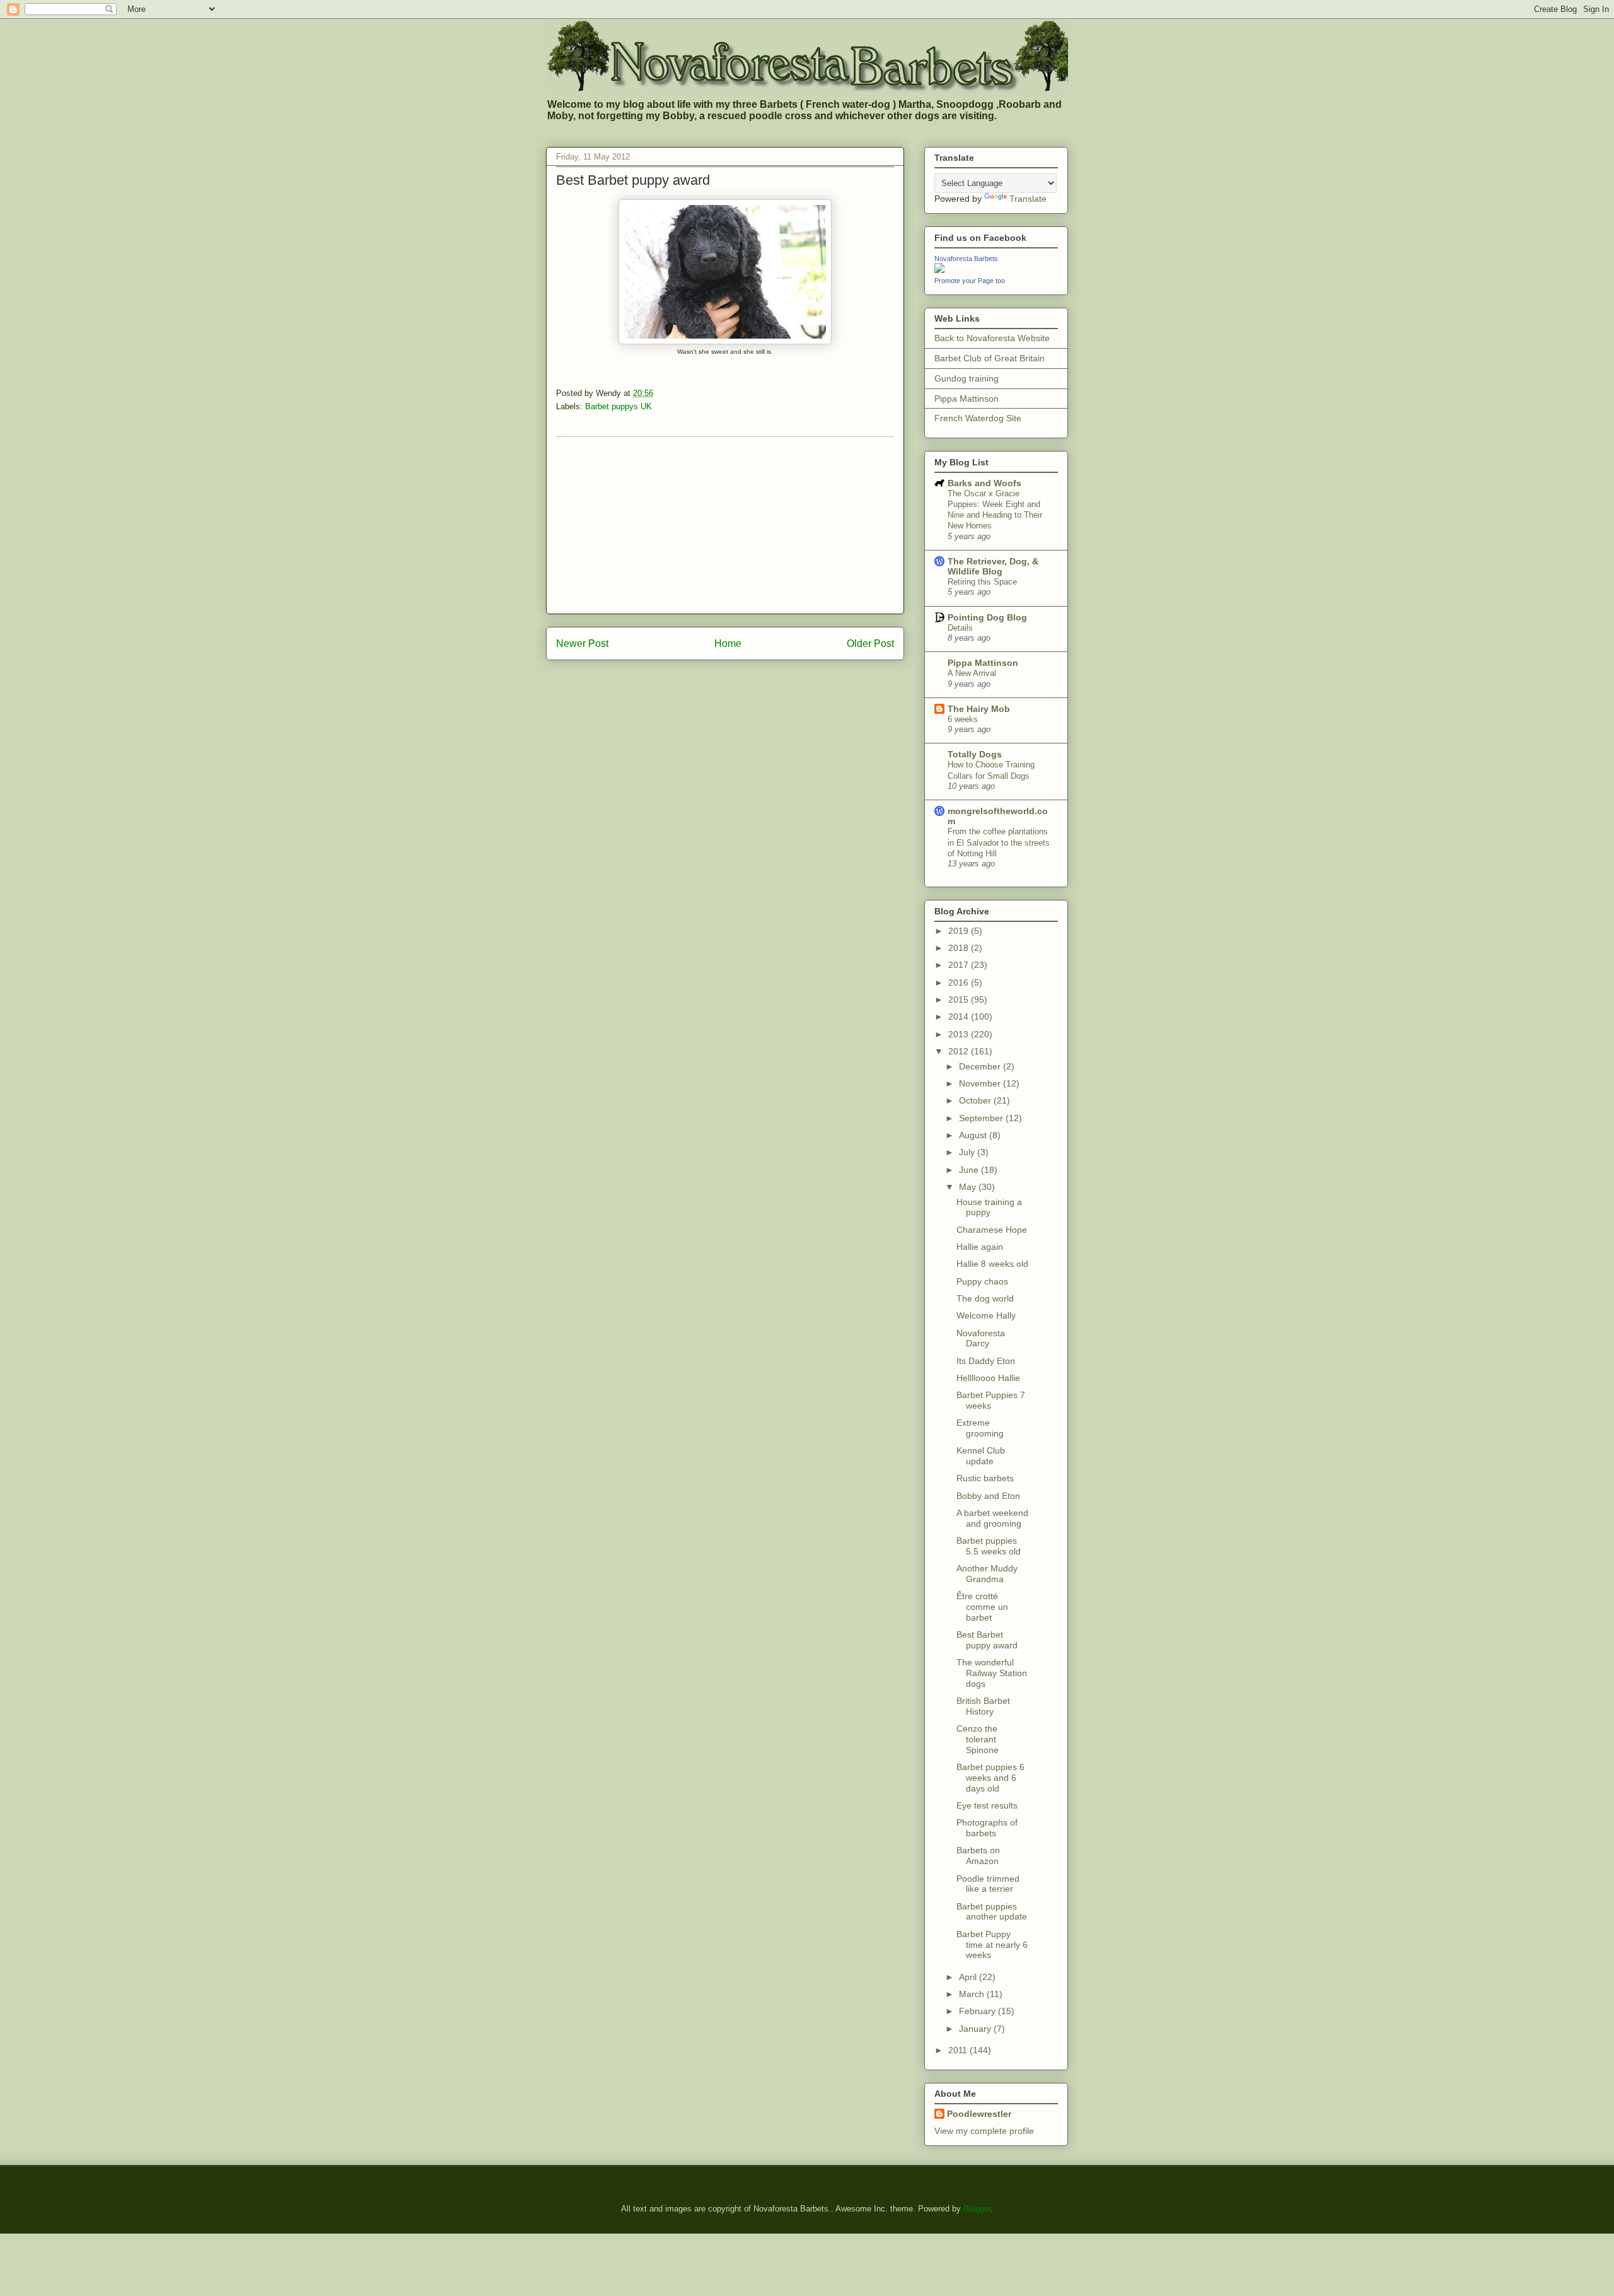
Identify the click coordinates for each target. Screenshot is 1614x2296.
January (976, 2029)
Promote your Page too (970, 281)
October (976, 1100)
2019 (960, 931)
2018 (960, 948)
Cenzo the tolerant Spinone (978, 1739)
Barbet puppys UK (618, 406)
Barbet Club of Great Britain (990, 358)
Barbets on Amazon (978, 1856)
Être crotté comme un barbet (982, 1607)
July (968, 1152)
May (969, 1187)
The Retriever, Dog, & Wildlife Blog (993, 566)
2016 (960, 982)
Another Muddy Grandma (987, 1574)
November (981, 1083)
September (982, 1118)
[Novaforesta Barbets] (939, 270)
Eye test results (987, 1805)
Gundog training (967, 378)
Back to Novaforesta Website (992, 338)
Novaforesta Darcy (981, 1338)
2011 (959, 2050)
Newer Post (582, 644)
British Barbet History (983, 1706)
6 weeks (963, 719)
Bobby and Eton (988, 1496)
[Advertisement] (725, 525)
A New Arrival (972, 673)
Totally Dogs (975, 754)
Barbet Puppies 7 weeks (991, 1400)
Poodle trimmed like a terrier (988, 1884)
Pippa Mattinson (967, 399)
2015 (960, 999)
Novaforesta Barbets (966, 259)
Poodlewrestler (979, 2114)
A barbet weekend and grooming (992, 1518)
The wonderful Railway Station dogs (992, 1673)
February (978, 2011)
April (969, 1977)
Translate (1028, 199)
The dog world (985, 1298)
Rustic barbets (985, 1478)
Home (728, 644)
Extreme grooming (980, 1428)
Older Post (870, 644)
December (981, 1066)
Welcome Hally (986, 1315)
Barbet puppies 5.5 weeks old (989, 1546)
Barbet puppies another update (992, 1912)
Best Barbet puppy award (987, 1640)
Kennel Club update (981, 1456)
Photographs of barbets (987, 1828)
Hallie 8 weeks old (992, 1264)
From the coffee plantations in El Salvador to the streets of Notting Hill (999, 842)
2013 (960, 1034)
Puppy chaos (982, 1281)
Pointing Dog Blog (987, 617)
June (970, 1170)
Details (960, 628)
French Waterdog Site (978, 418)
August (974, 1135)
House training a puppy (989, 1207)
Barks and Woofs (984, 483)
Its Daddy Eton (986, 1361)
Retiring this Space (982, 582)
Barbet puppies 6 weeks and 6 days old (990, 1778)
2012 (960, 1051)
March (973, 1994)
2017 (960, 965)
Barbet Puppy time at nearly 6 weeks (992, 1945)
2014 (960, 1017)
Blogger (977, 2209)
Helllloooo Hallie (988, 1378)
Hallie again (980, 1247)
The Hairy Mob (979, 709)
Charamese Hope (992, 1230)
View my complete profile (984, 2131)
